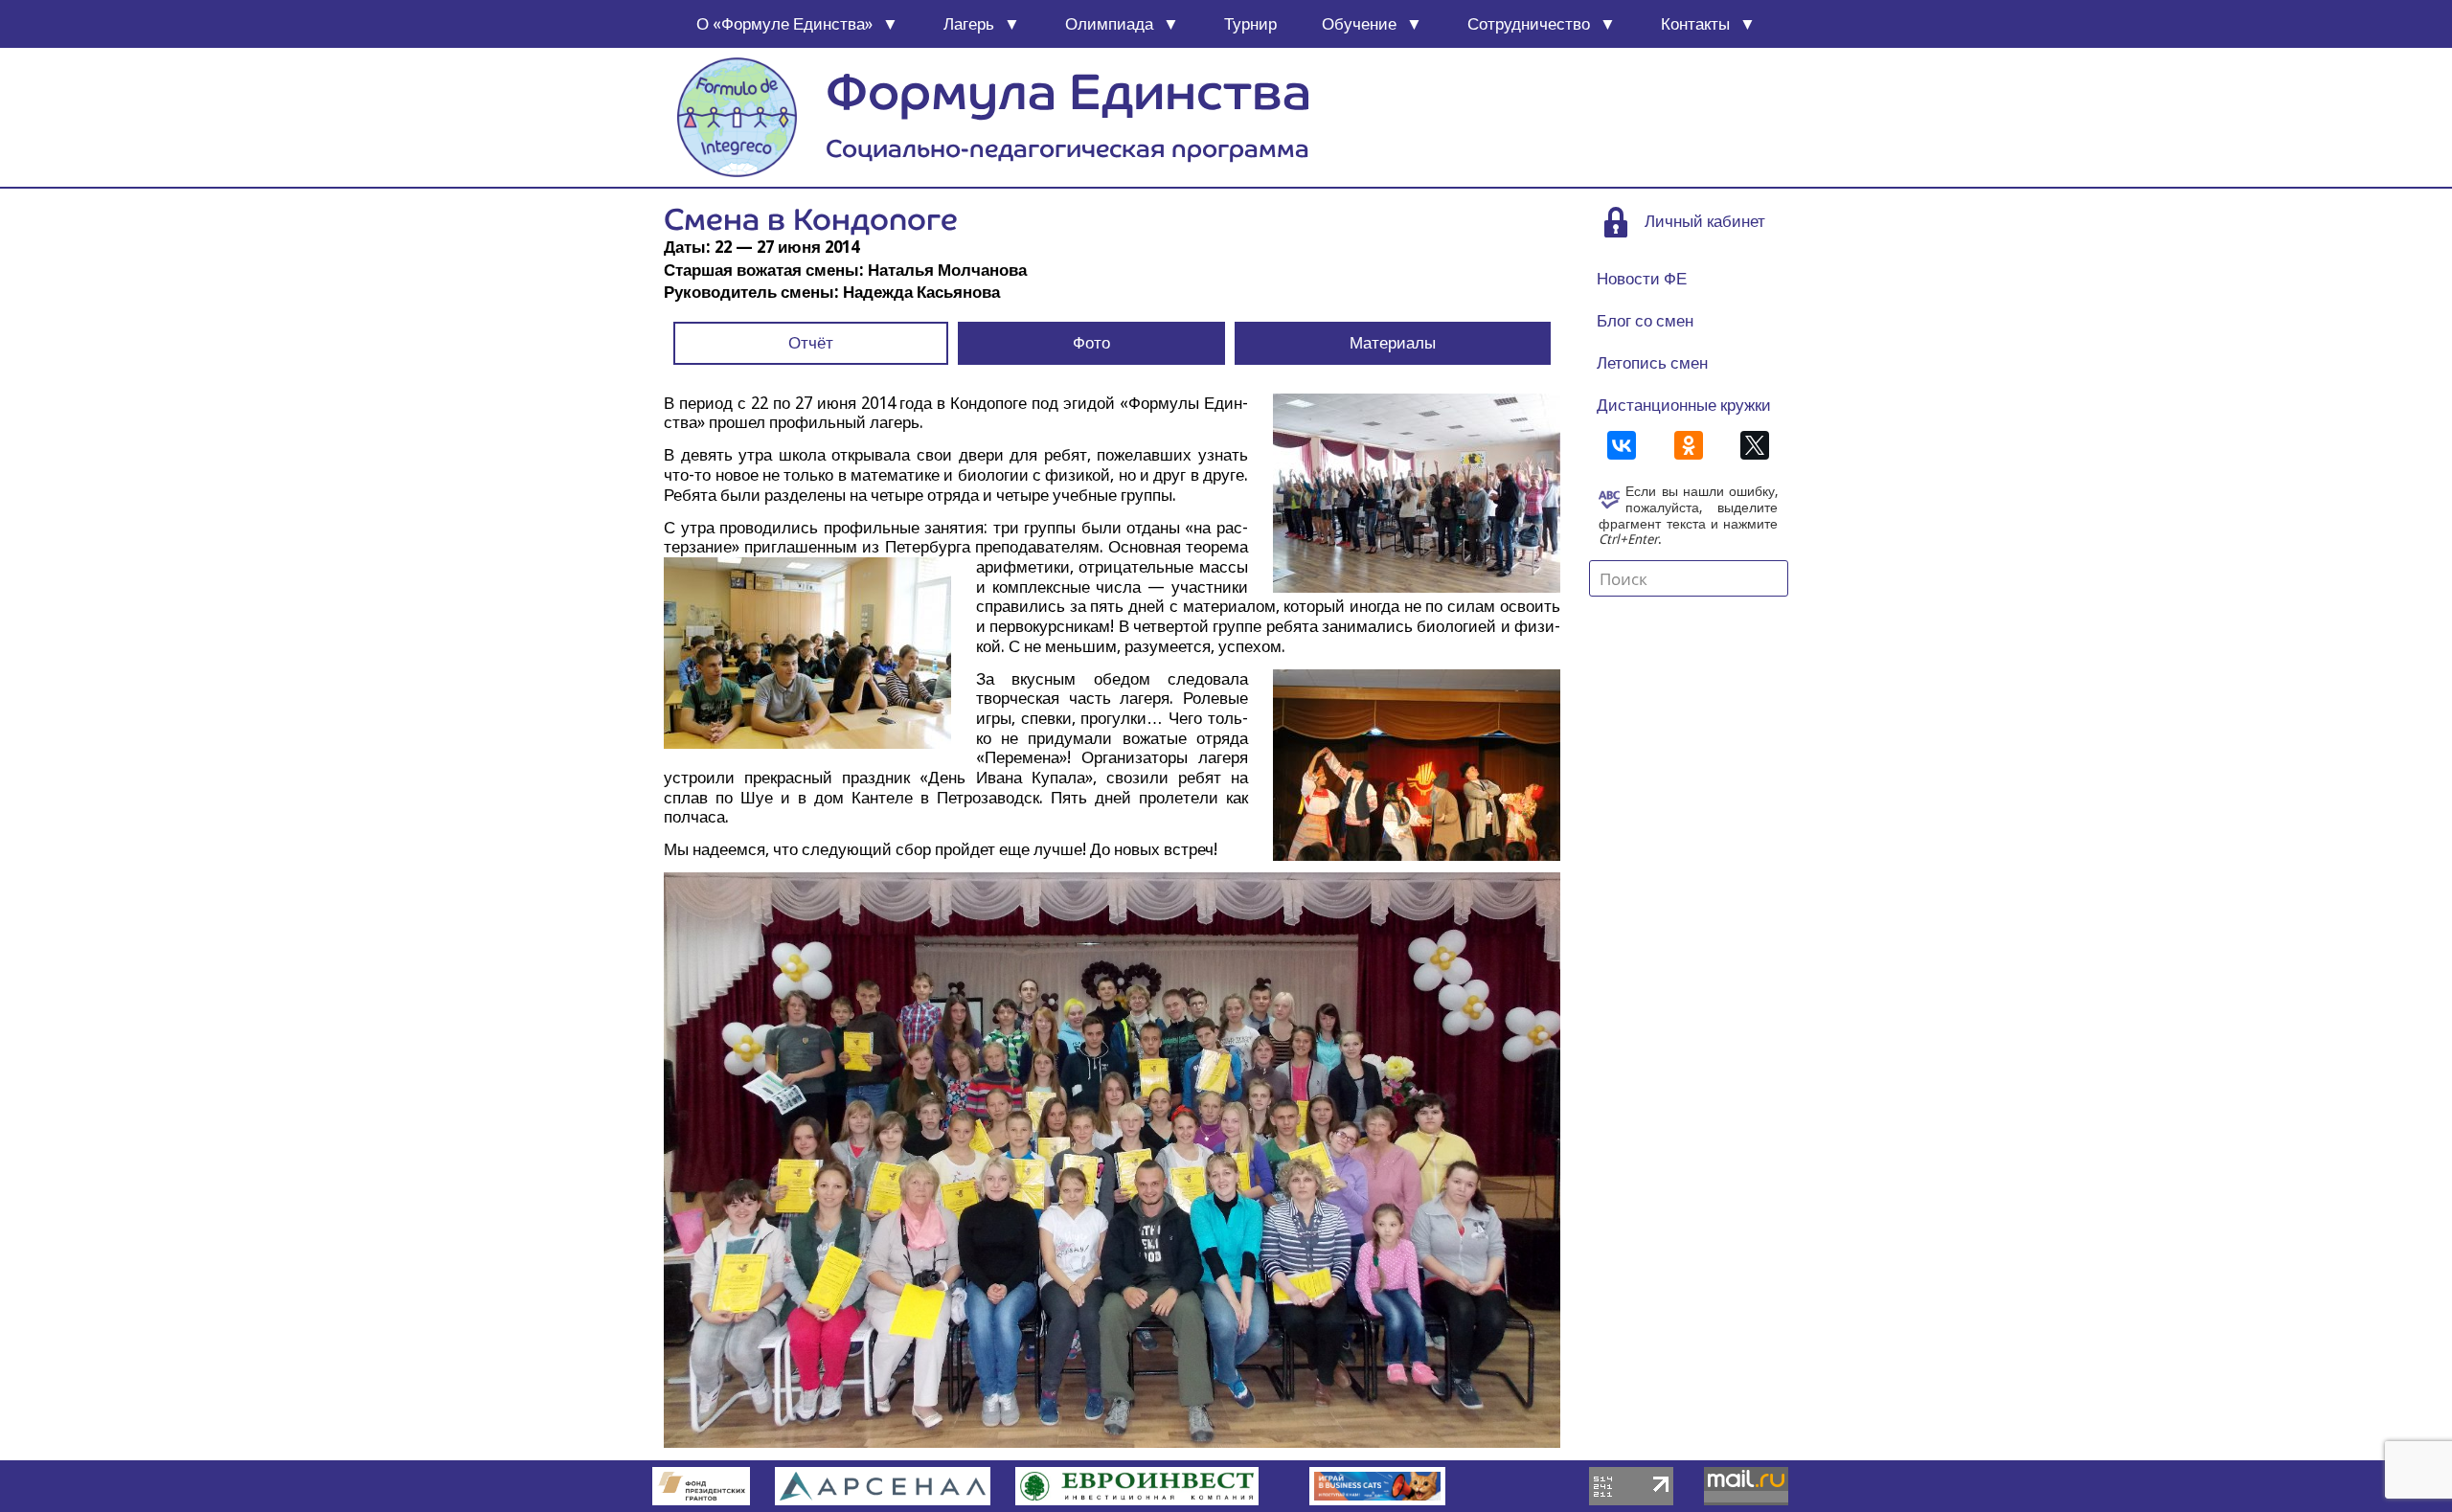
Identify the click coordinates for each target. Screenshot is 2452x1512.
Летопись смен (1652, 363)
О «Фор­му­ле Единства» (784, 24)
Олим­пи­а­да (1109, 24)
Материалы (1393, 343)
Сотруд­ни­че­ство (1529, 24)
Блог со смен (1645, 321)
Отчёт (811, 343)
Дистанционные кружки (1684, 405)
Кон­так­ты (1695, 24)
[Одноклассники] (1689, 445)
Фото (1091, 343)
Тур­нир (1250, 24)
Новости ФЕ (1642, 279)
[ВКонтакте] (1622, 445)
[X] (1755, 445)
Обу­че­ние (1359, 24)
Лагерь (969, 24)
